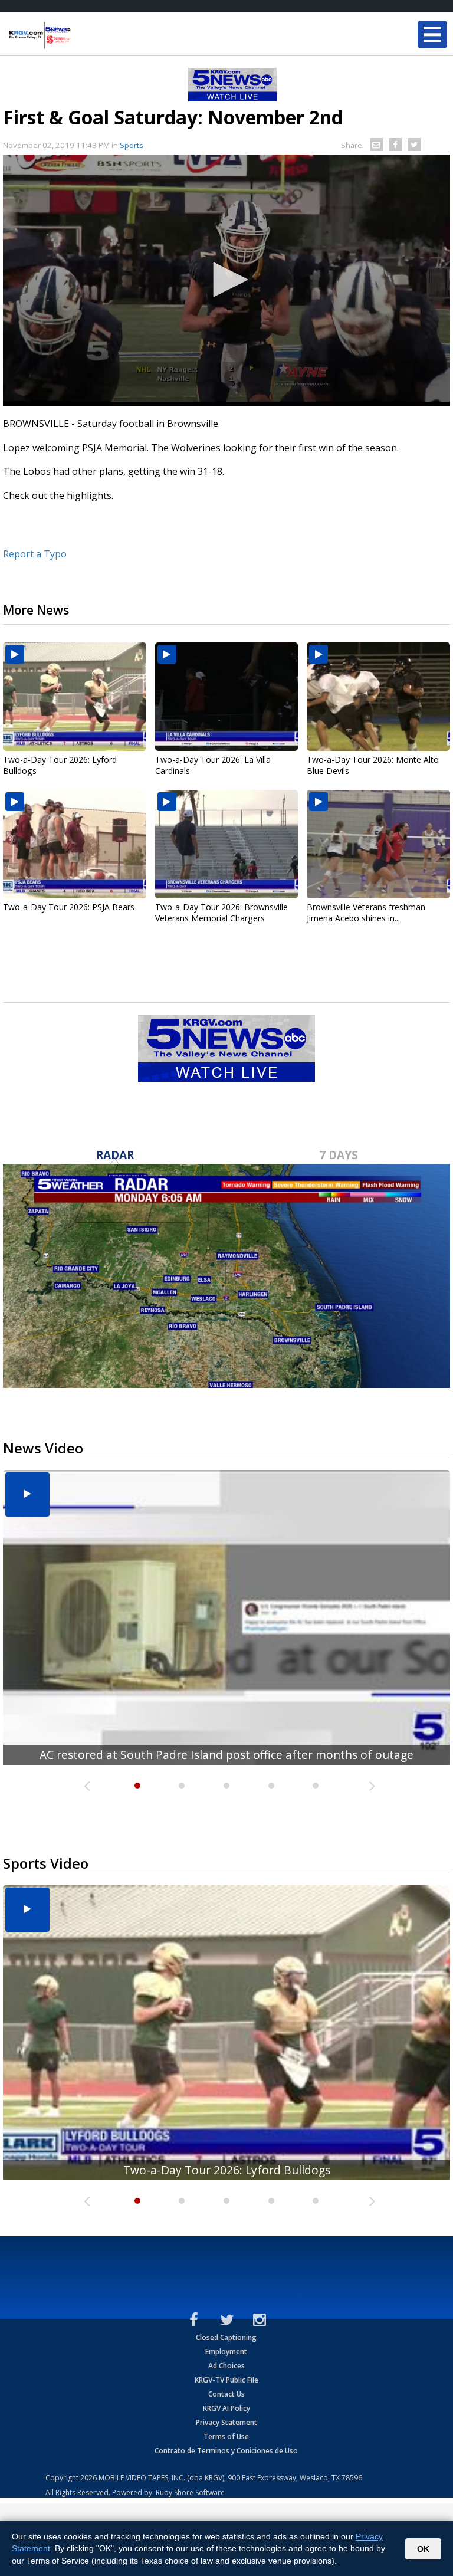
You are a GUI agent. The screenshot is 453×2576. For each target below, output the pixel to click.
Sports (132, 145)
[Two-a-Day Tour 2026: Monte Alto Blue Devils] (378, 697)
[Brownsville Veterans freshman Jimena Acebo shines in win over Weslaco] (378, 844)
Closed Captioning (226, 2337)
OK (423, 2549)
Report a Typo (35, 554)
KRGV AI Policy (226, 2408)
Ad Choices (226, 2366)
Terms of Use (226, 2436)
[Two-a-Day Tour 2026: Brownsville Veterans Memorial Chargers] (227, 844)
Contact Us (226, 2394)
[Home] (80, 35)
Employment (226, 2352)
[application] (226, 280)
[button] (226, 280)
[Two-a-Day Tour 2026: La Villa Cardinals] (227, 697)
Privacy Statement (226, 2422)
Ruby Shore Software (190, 2493)
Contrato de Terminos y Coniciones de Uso (226, 2451)
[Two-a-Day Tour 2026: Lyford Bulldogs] (75, 697)
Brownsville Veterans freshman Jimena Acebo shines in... (366, 913)
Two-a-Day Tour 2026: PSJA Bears (69, 907)
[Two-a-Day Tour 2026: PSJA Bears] (75, 844)
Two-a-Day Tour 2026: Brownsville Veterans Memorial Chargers (221, 913)
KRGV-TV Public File (226, 2380)
